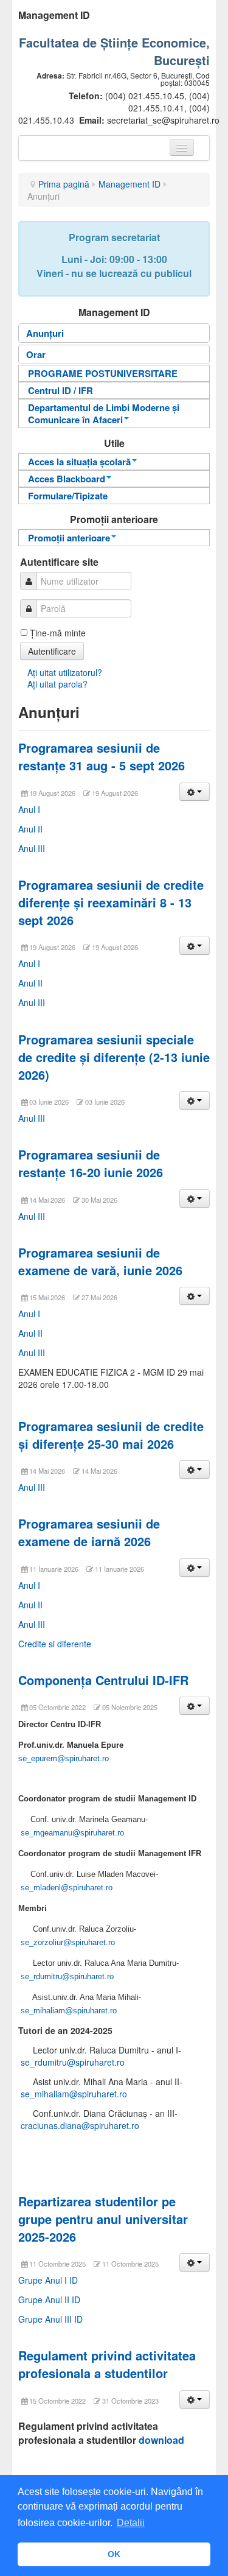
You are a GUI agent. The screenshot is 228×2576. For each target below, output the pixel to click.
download (161, 2440)
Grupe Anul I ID (48, 2280)
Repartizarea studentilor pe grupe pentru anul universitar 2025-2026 (103, 2219)
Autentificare (52, 651)
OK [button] (114, 2554)
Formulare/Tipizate (68, 496)
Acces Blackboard (67, 479)
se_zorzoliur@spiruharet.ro (68, 1942)
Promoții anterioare (69, 538)
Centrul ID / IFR (60, 390)
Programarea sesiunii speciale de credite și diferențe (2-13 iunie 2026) (114, 1057)
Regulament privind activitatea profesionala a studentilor (107, 2364)
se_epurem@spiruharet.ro (64, 1758)
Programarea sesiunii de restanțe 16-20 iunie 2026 (91, 1163)
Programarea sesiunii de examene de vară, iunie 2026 (100, 1261)
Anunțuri (45, 333)
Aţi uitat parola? (57, 684)
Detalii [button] (131, 2523)
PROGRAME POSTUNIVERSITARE (103, 373)
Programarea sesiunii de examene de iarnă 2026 (89, 1532)
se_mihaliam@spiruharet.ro (69, 2011)
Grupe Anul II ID (49, 2300)
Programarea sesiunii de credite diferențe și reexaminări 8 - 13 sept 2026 (111, 902)
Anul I (29, 809)
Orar (36, 354)
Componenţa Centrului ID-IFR (103, 1680)
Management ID (130, 184)
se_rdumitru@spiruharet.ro (67, 1976)
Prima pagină (64, 184)
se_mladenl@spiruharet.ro (67, 1888)
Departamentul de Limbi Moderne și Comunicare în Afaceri (104, 413)
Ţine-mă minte (58, 633)
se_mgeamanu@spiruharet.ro (72, 1833)
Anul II (30, 829)
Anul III (32, 848)
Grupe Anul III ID (50, 2319)
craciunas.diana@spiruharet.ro (80, 2125)
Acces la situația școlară (79, 462)
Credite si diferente (55, 1644)
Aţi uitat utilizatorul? (65, 672)
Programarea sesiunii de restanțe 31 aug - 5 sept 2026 (102, 756)
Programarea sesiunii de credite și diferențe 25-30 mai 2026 (111, 1435)
